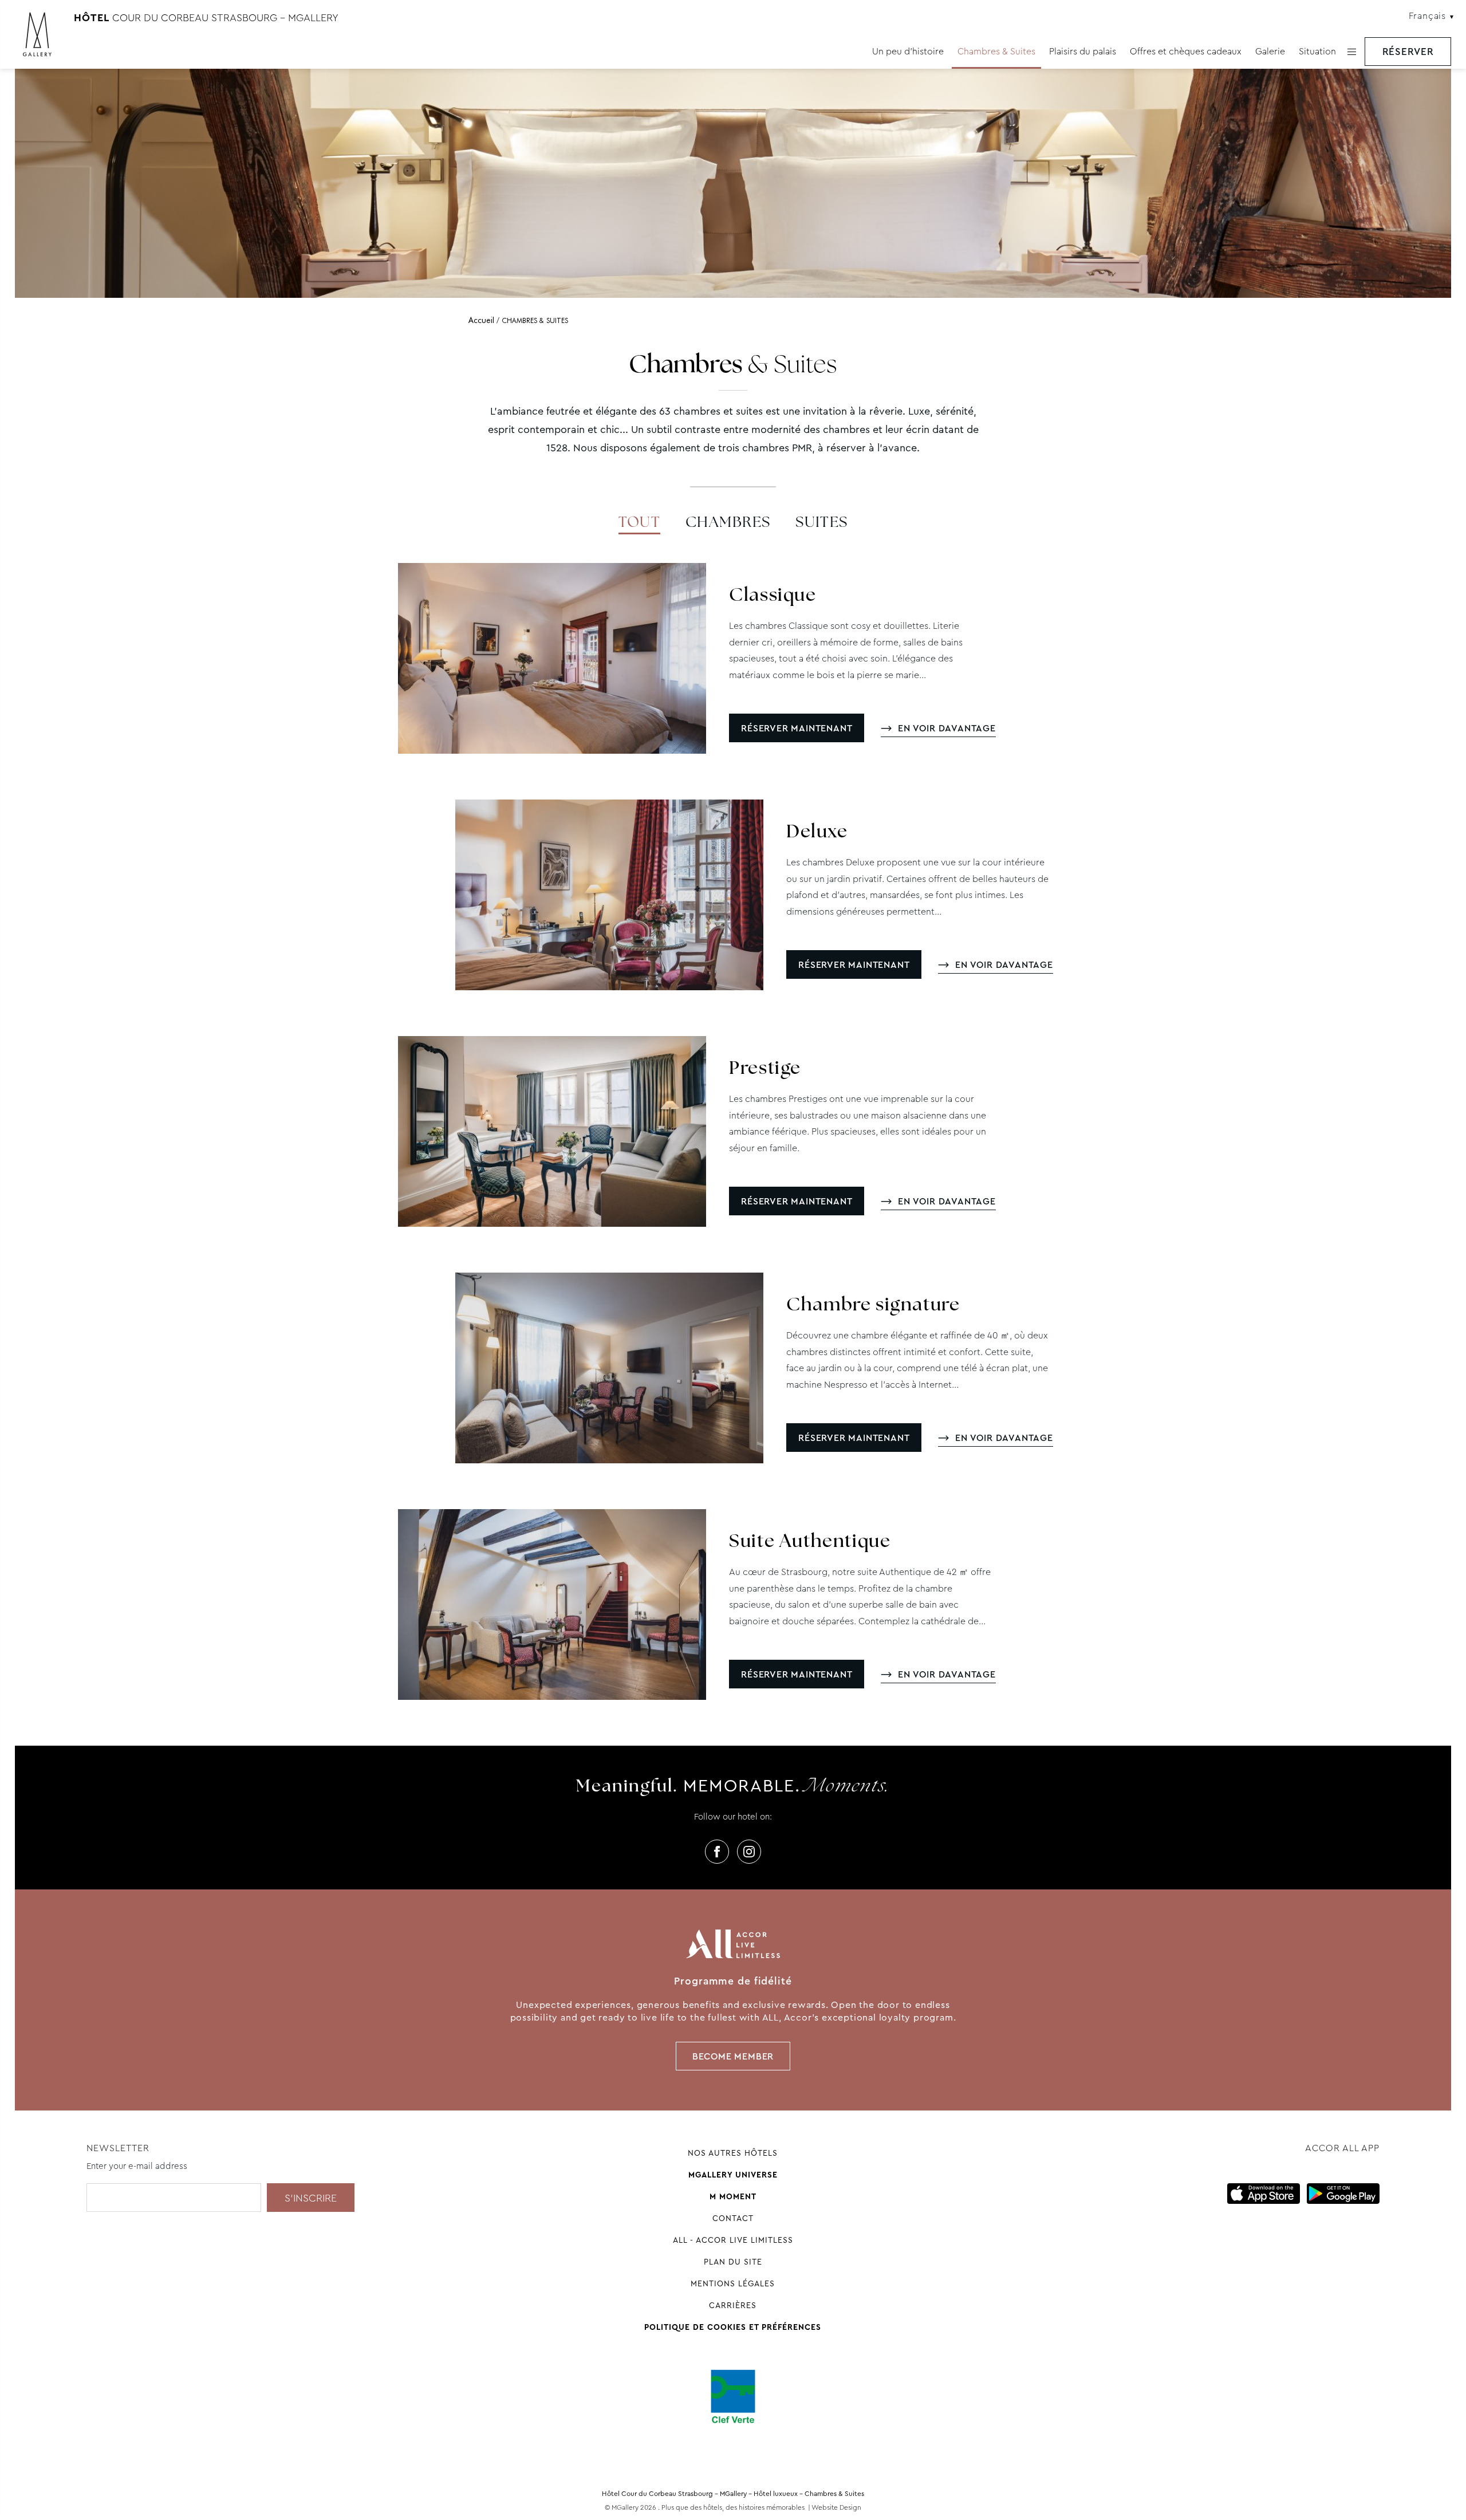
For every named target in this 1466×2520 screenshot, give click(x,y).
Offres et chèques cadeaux (1186, 51)
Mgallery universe (733, 2175)
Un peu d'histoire (908, 51)
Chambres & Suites (996, 51)
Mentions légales (733, 2283)
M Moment (733, 2196)
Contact (733, 2218)
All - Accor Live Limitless (733, 2240)
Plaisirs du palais (1083, 51)
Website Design (836, 2507)
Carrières (733, 2305)
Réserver (1408, 52)
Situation (1317, 51)
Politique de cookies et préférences (733, 2327)
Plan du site (733, 2262)
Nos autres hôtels (733, 2153)
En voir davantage (947, 728)
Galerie (1270, 51)
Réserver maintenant (797, 728)
